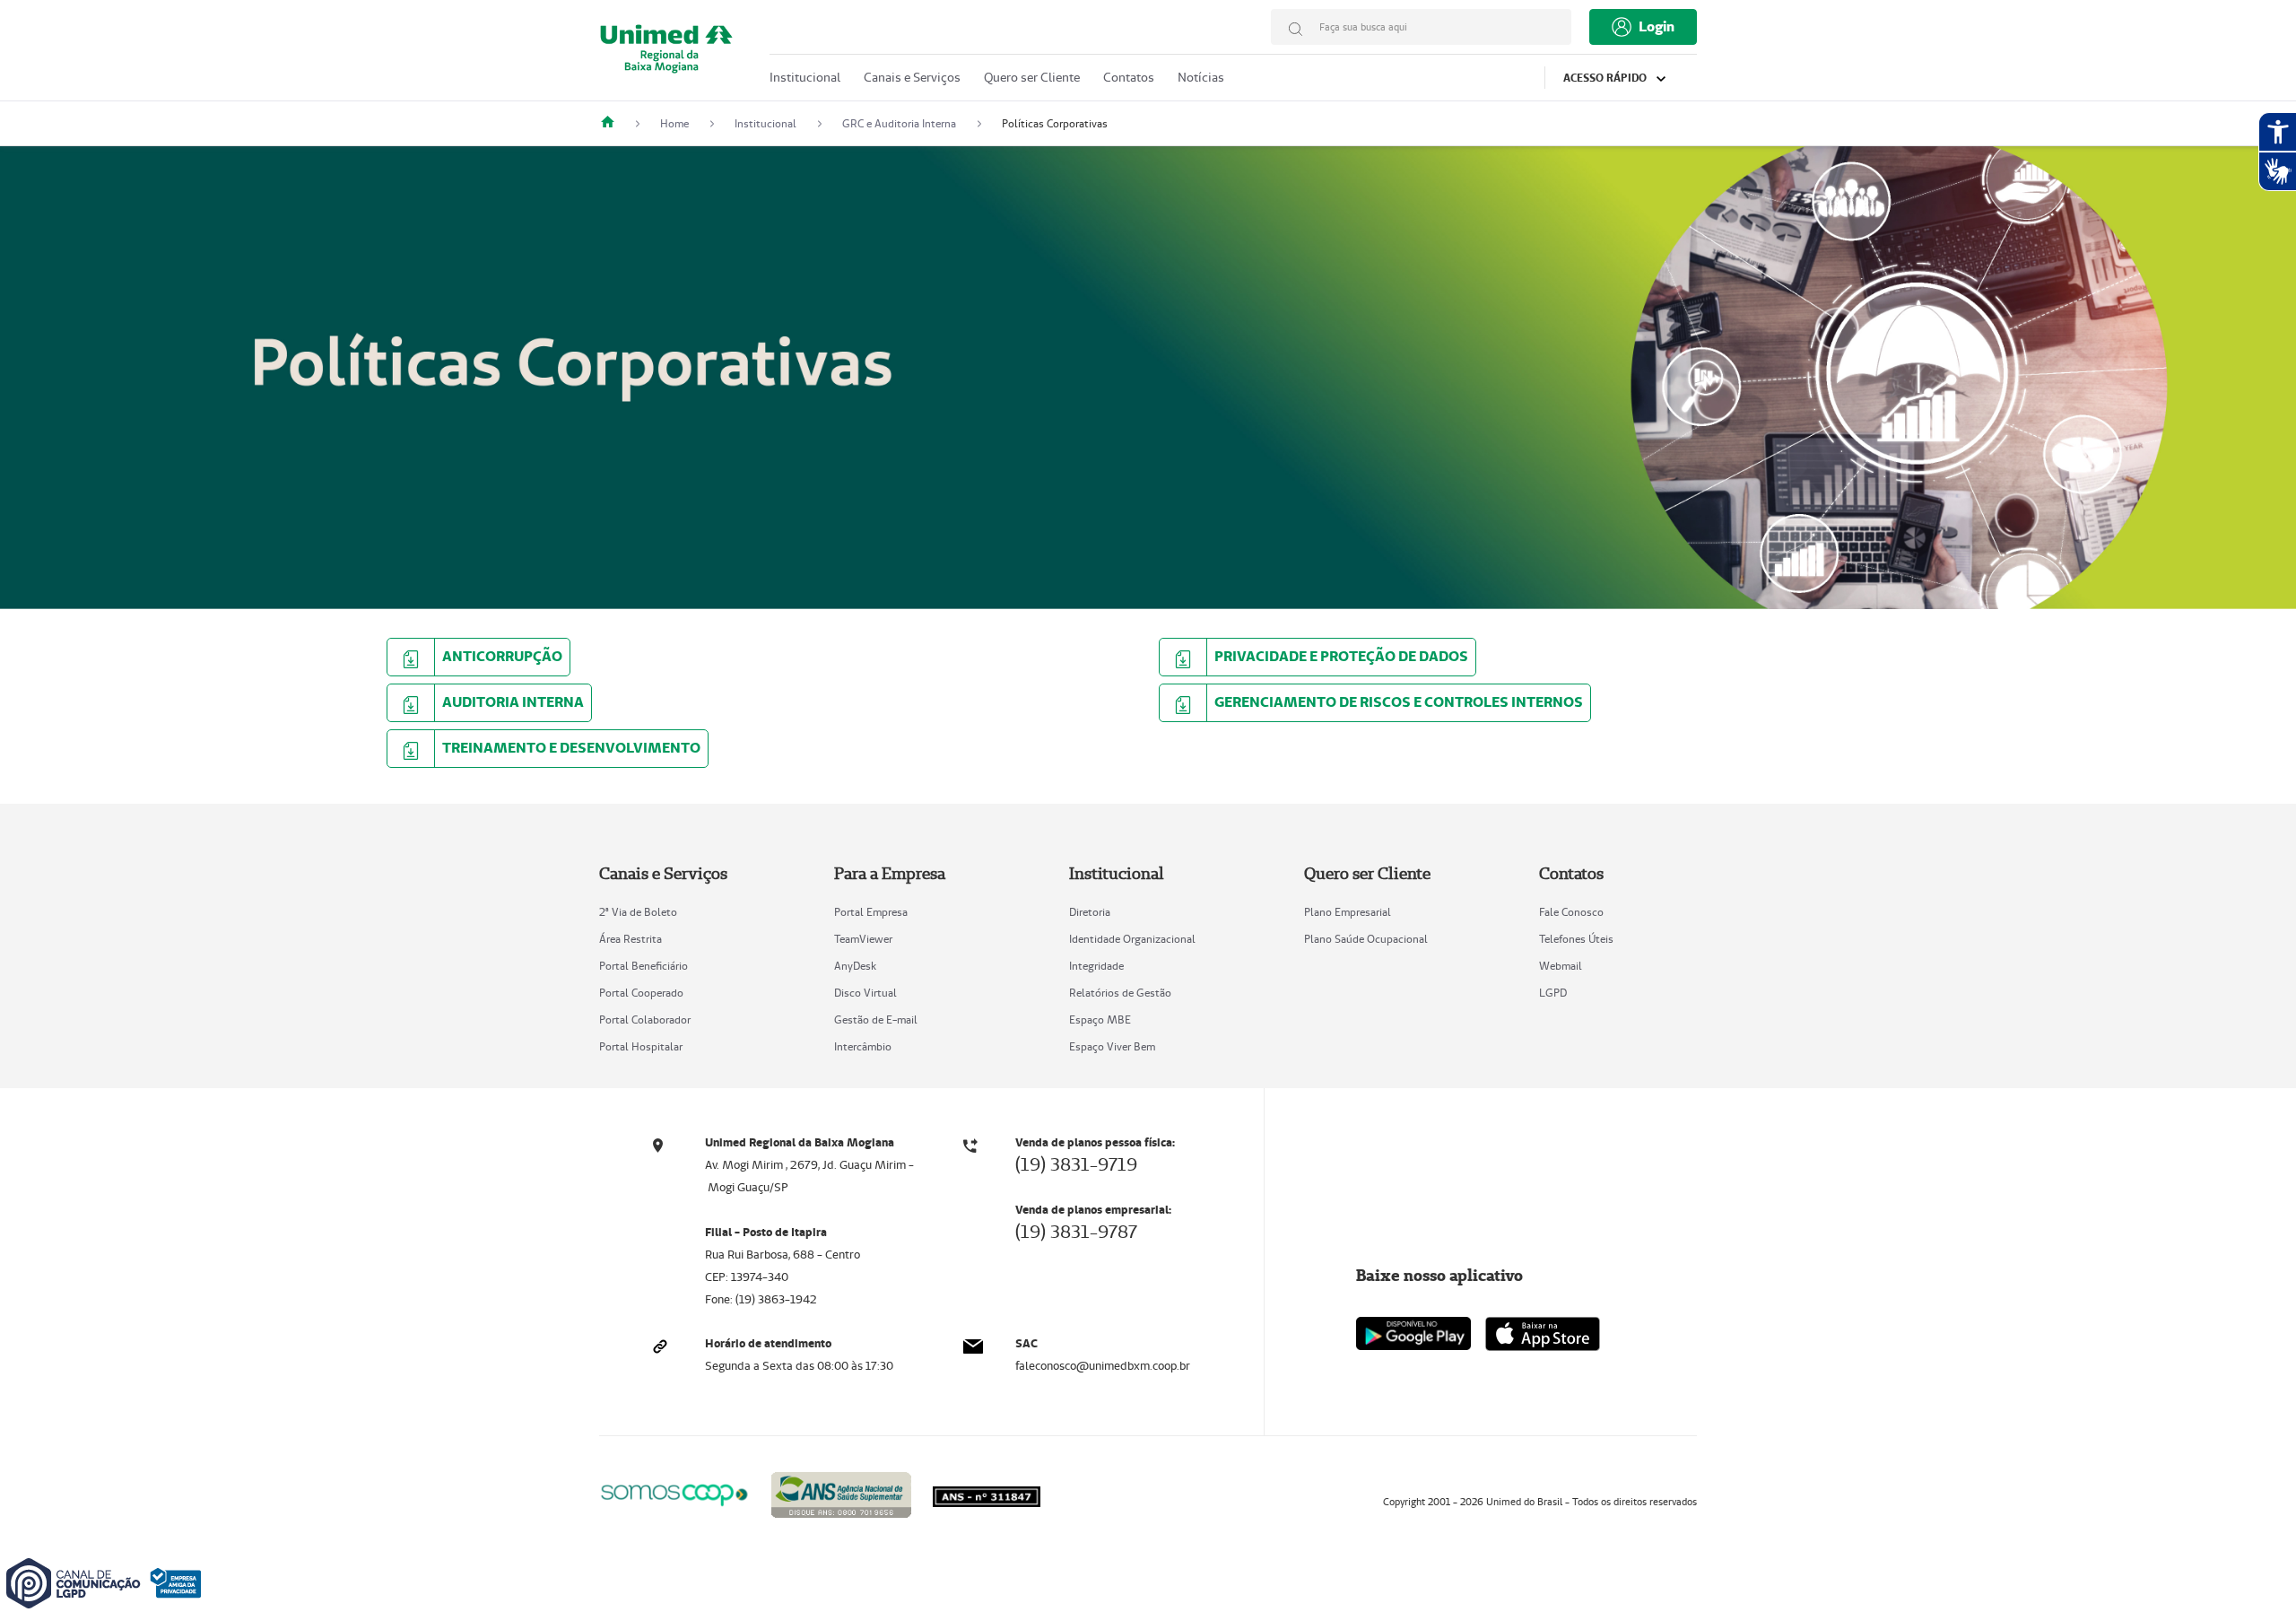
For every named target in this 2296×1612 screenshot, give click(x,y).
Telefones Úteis (1576, 939)
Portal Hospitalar (641, 1046)
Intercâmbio (863, 1046)
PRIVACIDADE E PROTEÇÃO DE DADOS (1341, 656)
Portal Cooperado (641, 993)
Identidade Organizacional (1132, 939)
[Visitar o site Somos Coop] (674, 1492)
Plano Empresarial (1348, 912)
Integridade (1096, 966)
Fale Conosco (1571, 912)
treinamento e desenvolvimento (571, 748)
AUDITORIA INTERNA (513, 702)
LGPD (1553, 993)
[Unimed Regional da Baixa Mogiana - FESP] (614, 123)
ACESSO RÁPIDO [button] (1606, 78)
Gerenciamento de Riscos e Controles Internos (1399, 702)
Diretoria (1090, 912)
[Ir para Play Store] (1413, 1333)
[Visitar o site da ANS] (841, 1491)
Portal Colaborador (645, 1019)
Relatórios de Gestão (1120, 993)
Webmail (1561, 966)
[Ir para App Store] (1543, 1334)
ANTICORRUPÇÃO (502, 656)
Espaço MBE (1100, 1019)
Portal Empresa (871, 912)
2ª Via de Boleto (638, 912)
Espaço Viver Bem (1112, 1046)
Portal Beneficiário (644, 966)
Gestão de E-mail (876, 1019)
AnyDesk (855, 966)
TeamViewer (863, 939)
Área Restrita (631, 939)
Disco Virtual (865, 993)
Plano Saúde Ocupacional (1366, 939)
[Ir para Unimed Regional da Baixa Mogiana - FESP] (666, 55)
